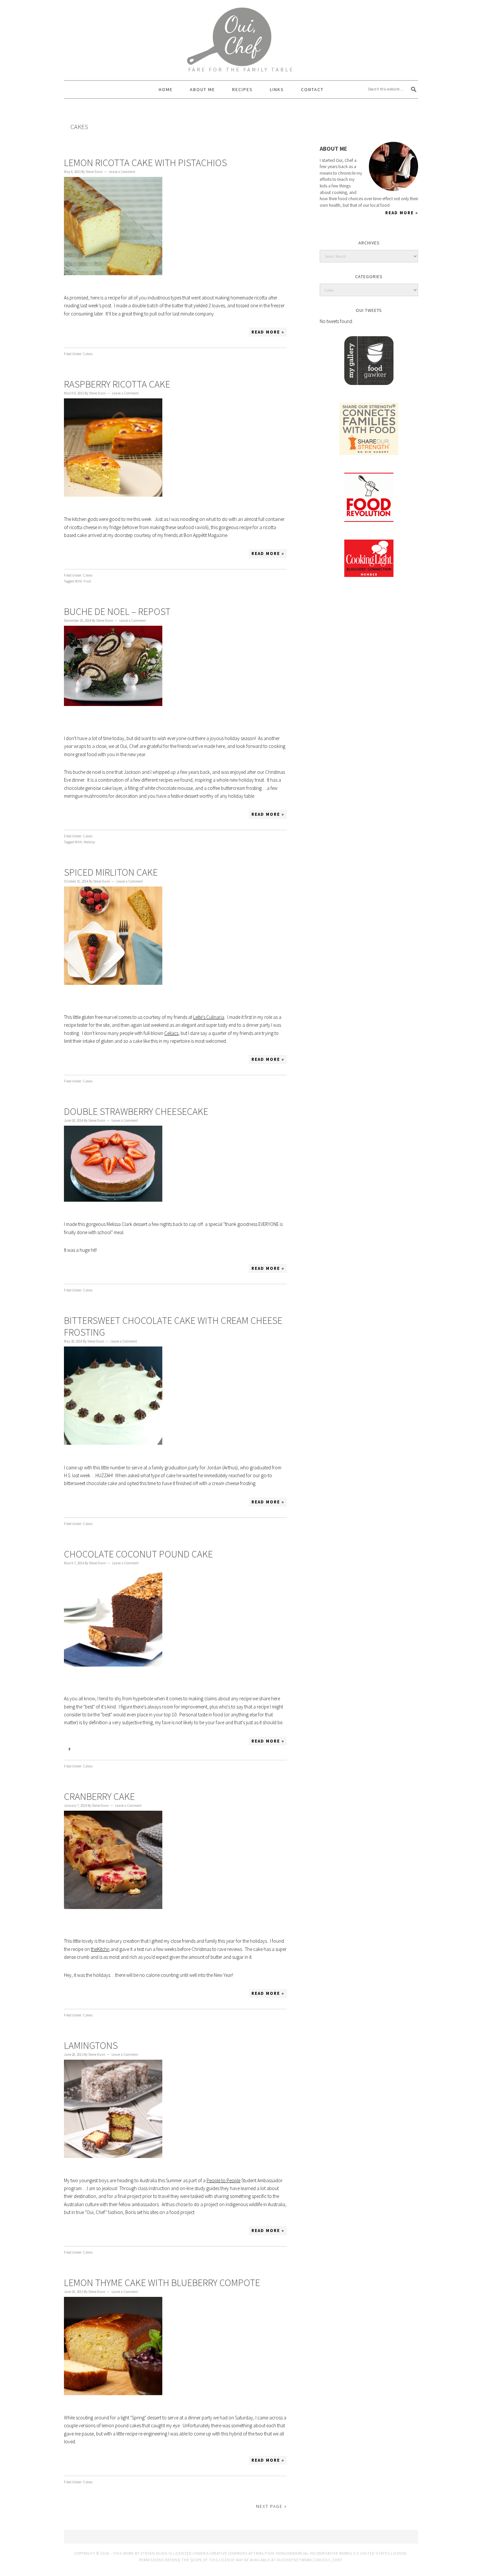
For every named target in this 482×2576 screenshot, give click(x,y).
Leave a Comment (122, 172)
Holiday (89, 842)
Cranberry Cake (99, 1796)
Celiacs (171, 1033)
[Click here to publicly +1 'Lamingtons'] (84, 2231)
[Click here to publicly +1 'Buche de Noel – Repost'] (84, 814)
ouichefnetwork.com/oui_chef (309, 2560)
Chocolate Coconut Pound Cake (138, 1554)
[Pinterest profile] (348, 116)
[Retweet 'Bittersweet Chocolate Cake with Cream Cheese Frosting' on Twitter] (98, 1502)
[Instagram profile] (360, 116)
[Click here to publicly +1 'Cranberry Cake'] (84, 1994)
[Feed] (371, 116)
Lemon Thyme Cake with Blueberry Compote (162, 2282)
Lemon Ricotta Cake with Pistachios (145, 162)
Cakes (88, 354)
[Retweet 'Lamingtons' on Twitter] (98, 2231)
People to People (223, 2180)
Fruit (87, 581)
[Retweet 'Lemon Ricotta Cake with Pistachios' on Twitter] (98, 332)
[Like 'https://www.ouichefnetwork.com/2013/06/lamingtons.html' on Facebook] (70, 2231)
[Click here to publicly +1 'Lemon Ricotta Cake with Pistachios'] (84, 332)
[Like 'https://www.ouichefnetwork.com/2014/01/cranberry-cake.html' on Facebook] (70, 1994)
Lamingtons (91, 2045)
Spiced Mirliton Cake (111, 872)
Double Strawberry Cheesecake (136, 1111)
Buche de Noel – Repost (117, 611)
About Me (333, 149)
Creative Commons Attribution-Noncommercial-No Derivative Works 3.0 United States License (308, 2553)
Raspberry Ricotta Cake (117, 384)
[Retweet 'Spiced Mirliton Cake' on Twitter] (98, 1059)
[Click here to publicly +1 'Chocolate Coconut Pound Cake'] (84, 1741)
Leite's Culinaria (209, 1017)
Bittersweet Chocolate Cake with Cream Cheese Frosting (173, 1326)
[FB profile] (337, 116)
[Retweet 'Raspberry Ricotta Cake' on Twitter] (98, 554)
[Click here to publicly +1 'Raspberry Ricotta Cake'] (84, 554)
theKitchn (100, 1949)
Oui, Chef (241, 31)
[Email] (383, 116)
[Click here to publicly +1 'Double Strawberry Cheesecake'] (84, 1269)
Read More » (268, 332)
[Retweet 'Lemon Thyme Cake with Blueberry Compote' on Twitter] (98, 2460)
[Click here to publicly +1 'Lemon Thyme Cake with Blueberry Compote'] (84, 2460)
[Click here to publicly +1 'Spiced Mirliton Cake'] (84, 1059)
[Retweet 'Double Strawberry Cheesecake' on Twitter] (98, 1269)
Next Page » (271, 2506)
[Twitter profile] (325, 116)
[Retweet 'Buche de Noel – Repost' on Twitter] (98, 814)
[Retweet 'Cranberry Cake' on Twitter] (98, 1994)
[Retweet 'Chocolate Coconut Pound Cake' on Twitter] (98, 1741)
